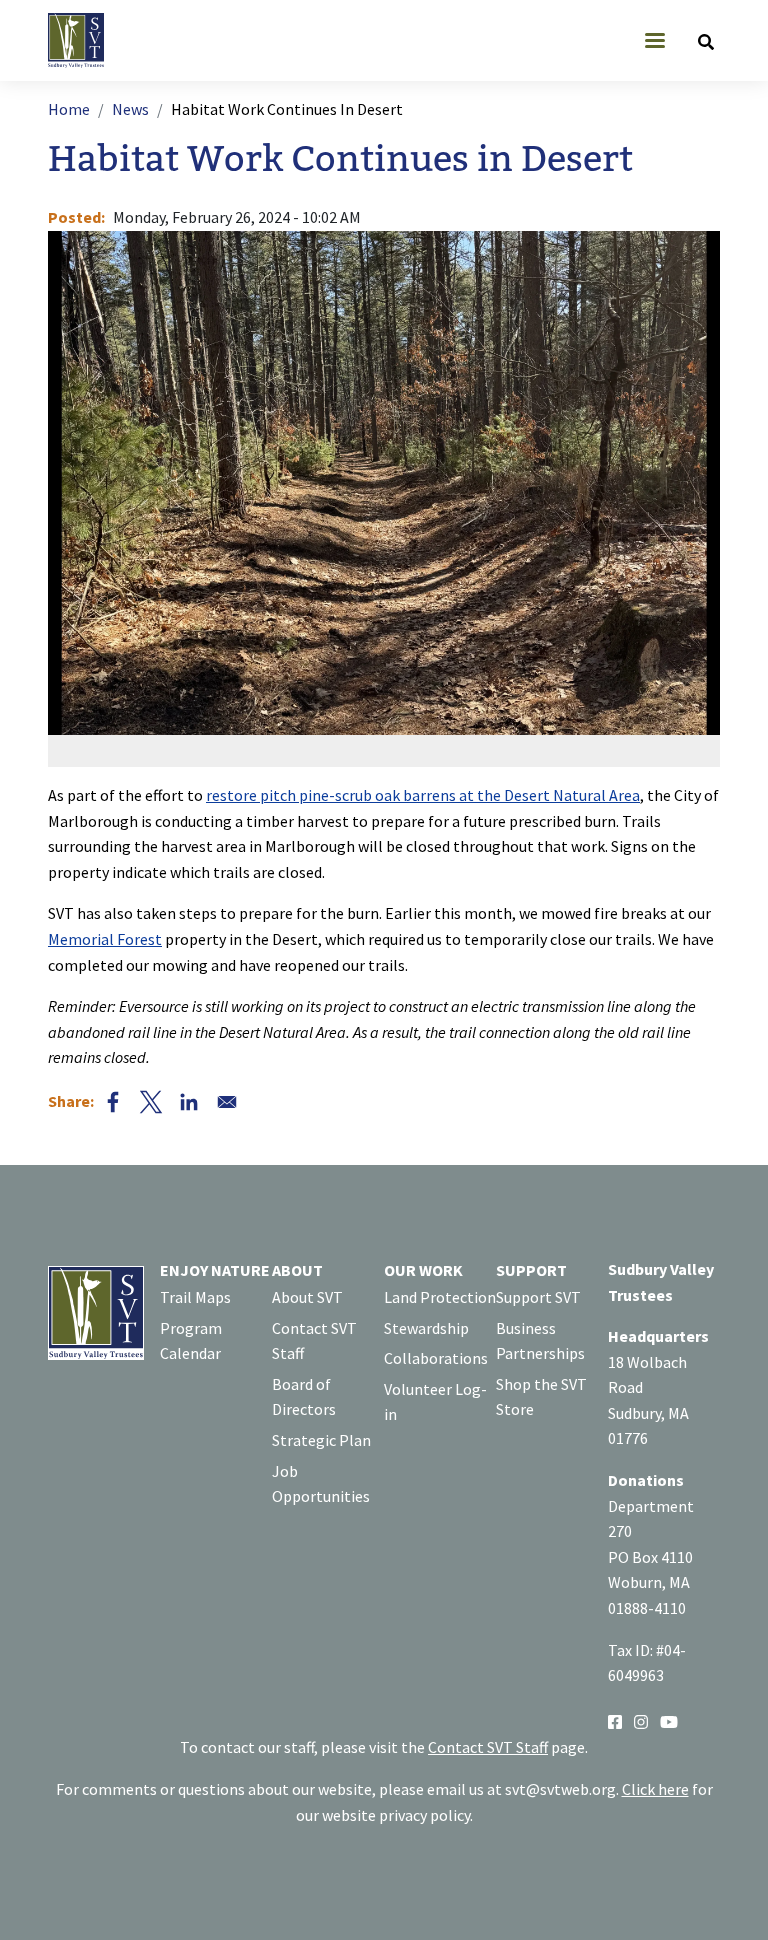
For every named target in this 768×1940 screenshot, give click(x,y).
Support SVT (538, 1297)
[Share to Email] (227, 1102)
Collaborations (436, 1358)
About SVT (307, 1297)
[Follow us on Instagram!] (641, 1720)
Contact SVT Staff (314, 1341)
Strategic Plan (321, 1440)
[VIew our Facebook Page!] (615, 1720)
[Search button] (706, 41)
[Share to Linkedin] (189, 1102)
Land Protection (440, 1297)
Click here (655, 1789)
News (130, 109)
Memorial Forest (105, 939)
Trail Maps (195, 1297)
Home (69, 109)
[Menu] (654, 42)
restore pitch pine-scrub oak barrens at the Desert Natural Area (423, 795)
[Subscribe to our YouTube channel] (669, 1720)
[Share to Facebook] (113, 1102)
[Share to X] (151, 1102)
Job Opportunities (321, 1484)
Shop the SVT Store (541, 1397)
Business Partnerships (540, 1341)
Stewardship (426, 1328)
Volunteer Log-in (435, 1402)
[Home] (84, 40)
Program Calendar (191, 1341)
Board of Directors (304, 1397)
